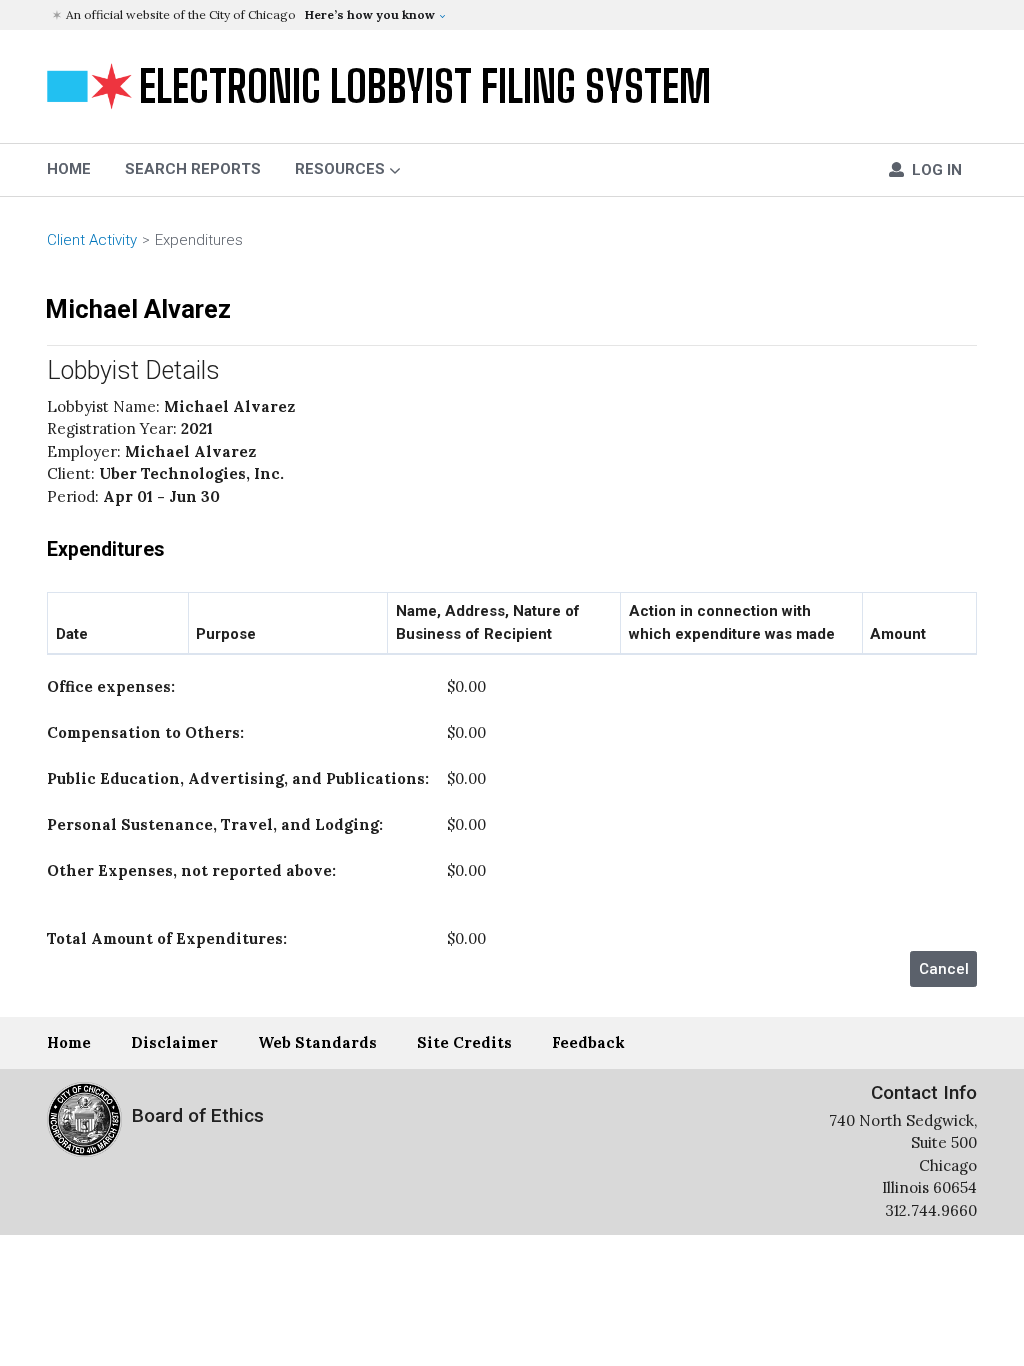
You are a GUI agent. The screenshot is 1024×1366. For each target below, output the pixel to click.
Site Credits (464, 1042)
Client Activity (92, 240)
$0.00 (266, 686)
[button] (514, 15)
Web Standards (317, 1042)
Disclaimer (174, 1042)
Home (69, 1042)
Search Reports (193, 169)
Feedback (588, 1042)
